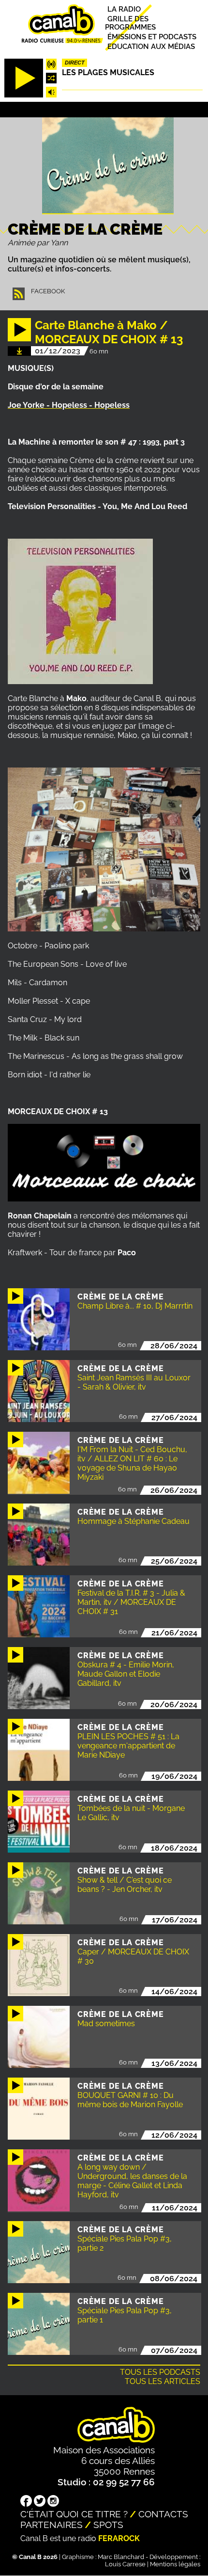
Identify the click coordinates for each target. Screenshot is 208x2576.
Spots (108, 2525)
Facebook (48, 291)
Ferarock (119, 2538)
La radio (124, 9)
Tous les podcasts (160, 2372)
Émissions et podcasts (152, 37)
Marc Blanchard (121, 2557)
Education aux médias (151, 46)
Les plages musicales (108, 72)
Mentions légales (175, 2564)
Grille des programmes (130, 23)
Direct (75, 63)
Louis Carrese (125, 2564)
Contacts (163, 2514)
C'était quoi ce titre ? (74, 2514)
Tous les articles (163, 2381)
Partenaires (52, 2525)
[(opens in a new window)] (26, 2502)
